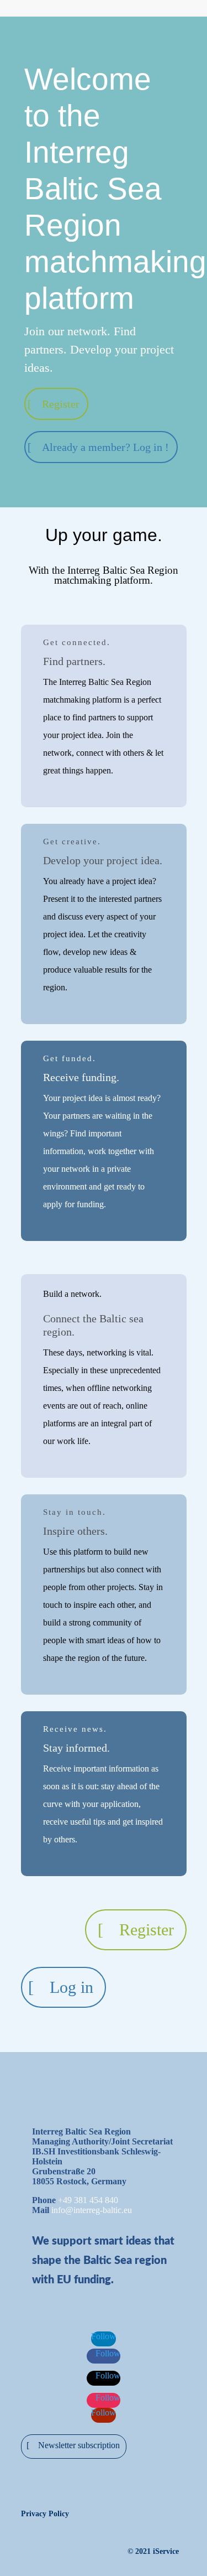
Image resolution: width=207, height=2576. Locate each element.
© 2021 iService (153, 2551)
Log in (71, 1987)
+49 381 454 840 (88, 2200)
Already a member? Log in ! (105, 447)
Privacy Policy (45, 2514)
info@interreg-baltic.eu (92, 2210)
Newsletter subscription (79, 2445)
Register (61, 404)
